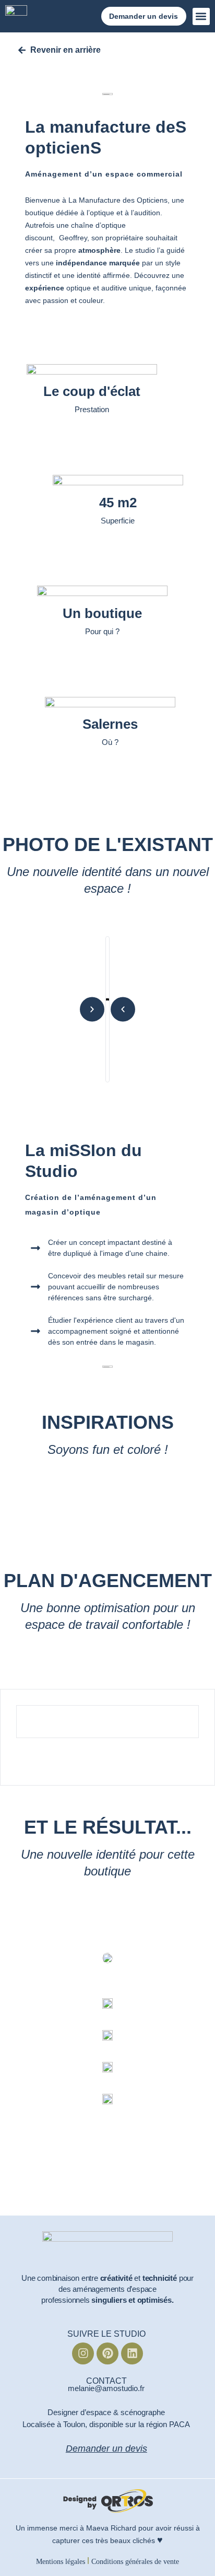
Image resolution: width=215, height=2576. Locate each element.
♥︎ (160, 2540)
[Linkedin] (132, 2353)
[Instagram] (83, 2353)
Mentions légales (61, 2562)
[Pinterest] (107, 2353)
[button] (201, 16)
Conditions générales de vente (135, 2562)
